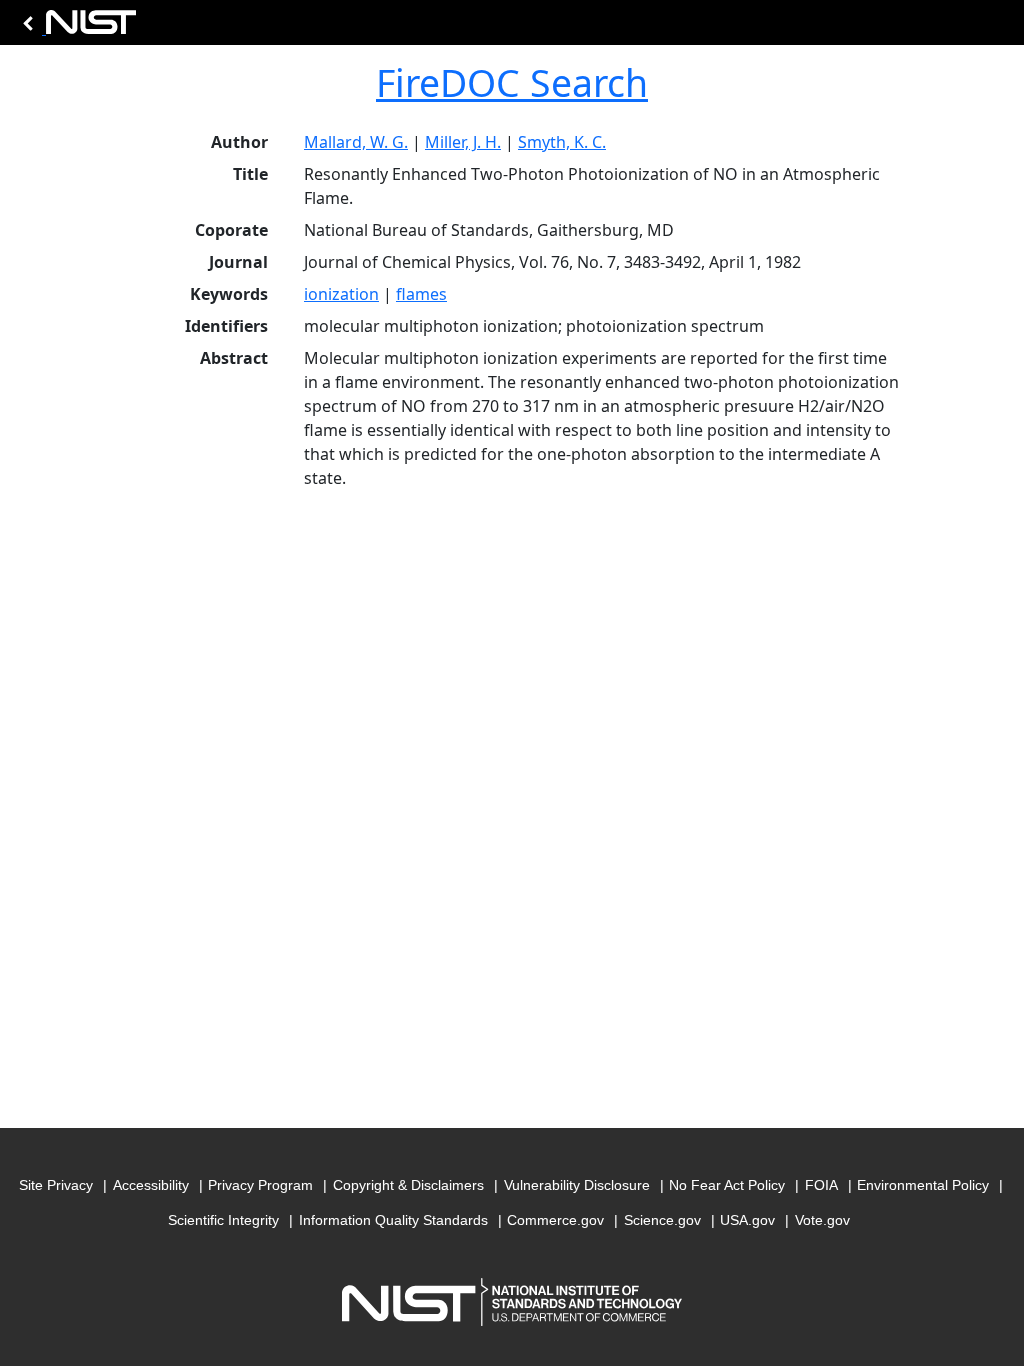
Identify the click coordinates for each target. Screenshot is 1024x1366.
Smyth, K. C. (562, 142)
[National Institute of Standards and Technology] (76, 27)
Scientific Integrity (223, 1220)
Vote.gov (822, 1220)
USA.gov (747, 1220)
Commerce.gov (555, 1220)
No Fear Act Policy (727, 1185)
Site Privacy (56, 1185)
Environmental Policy (923, 1185)
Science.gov (662, 1220)
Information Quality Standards (393, 1220)
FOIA (821, 1185)
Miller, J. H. (463, 142)
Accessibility (151, 1185)
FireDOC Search (512, 82)
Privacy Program (260, 1185)
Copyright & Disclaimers (408, 1185)
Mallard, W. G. (356, 142)
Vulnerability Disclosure (577, 1185)
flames (421, 294)
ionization (341, 294)
